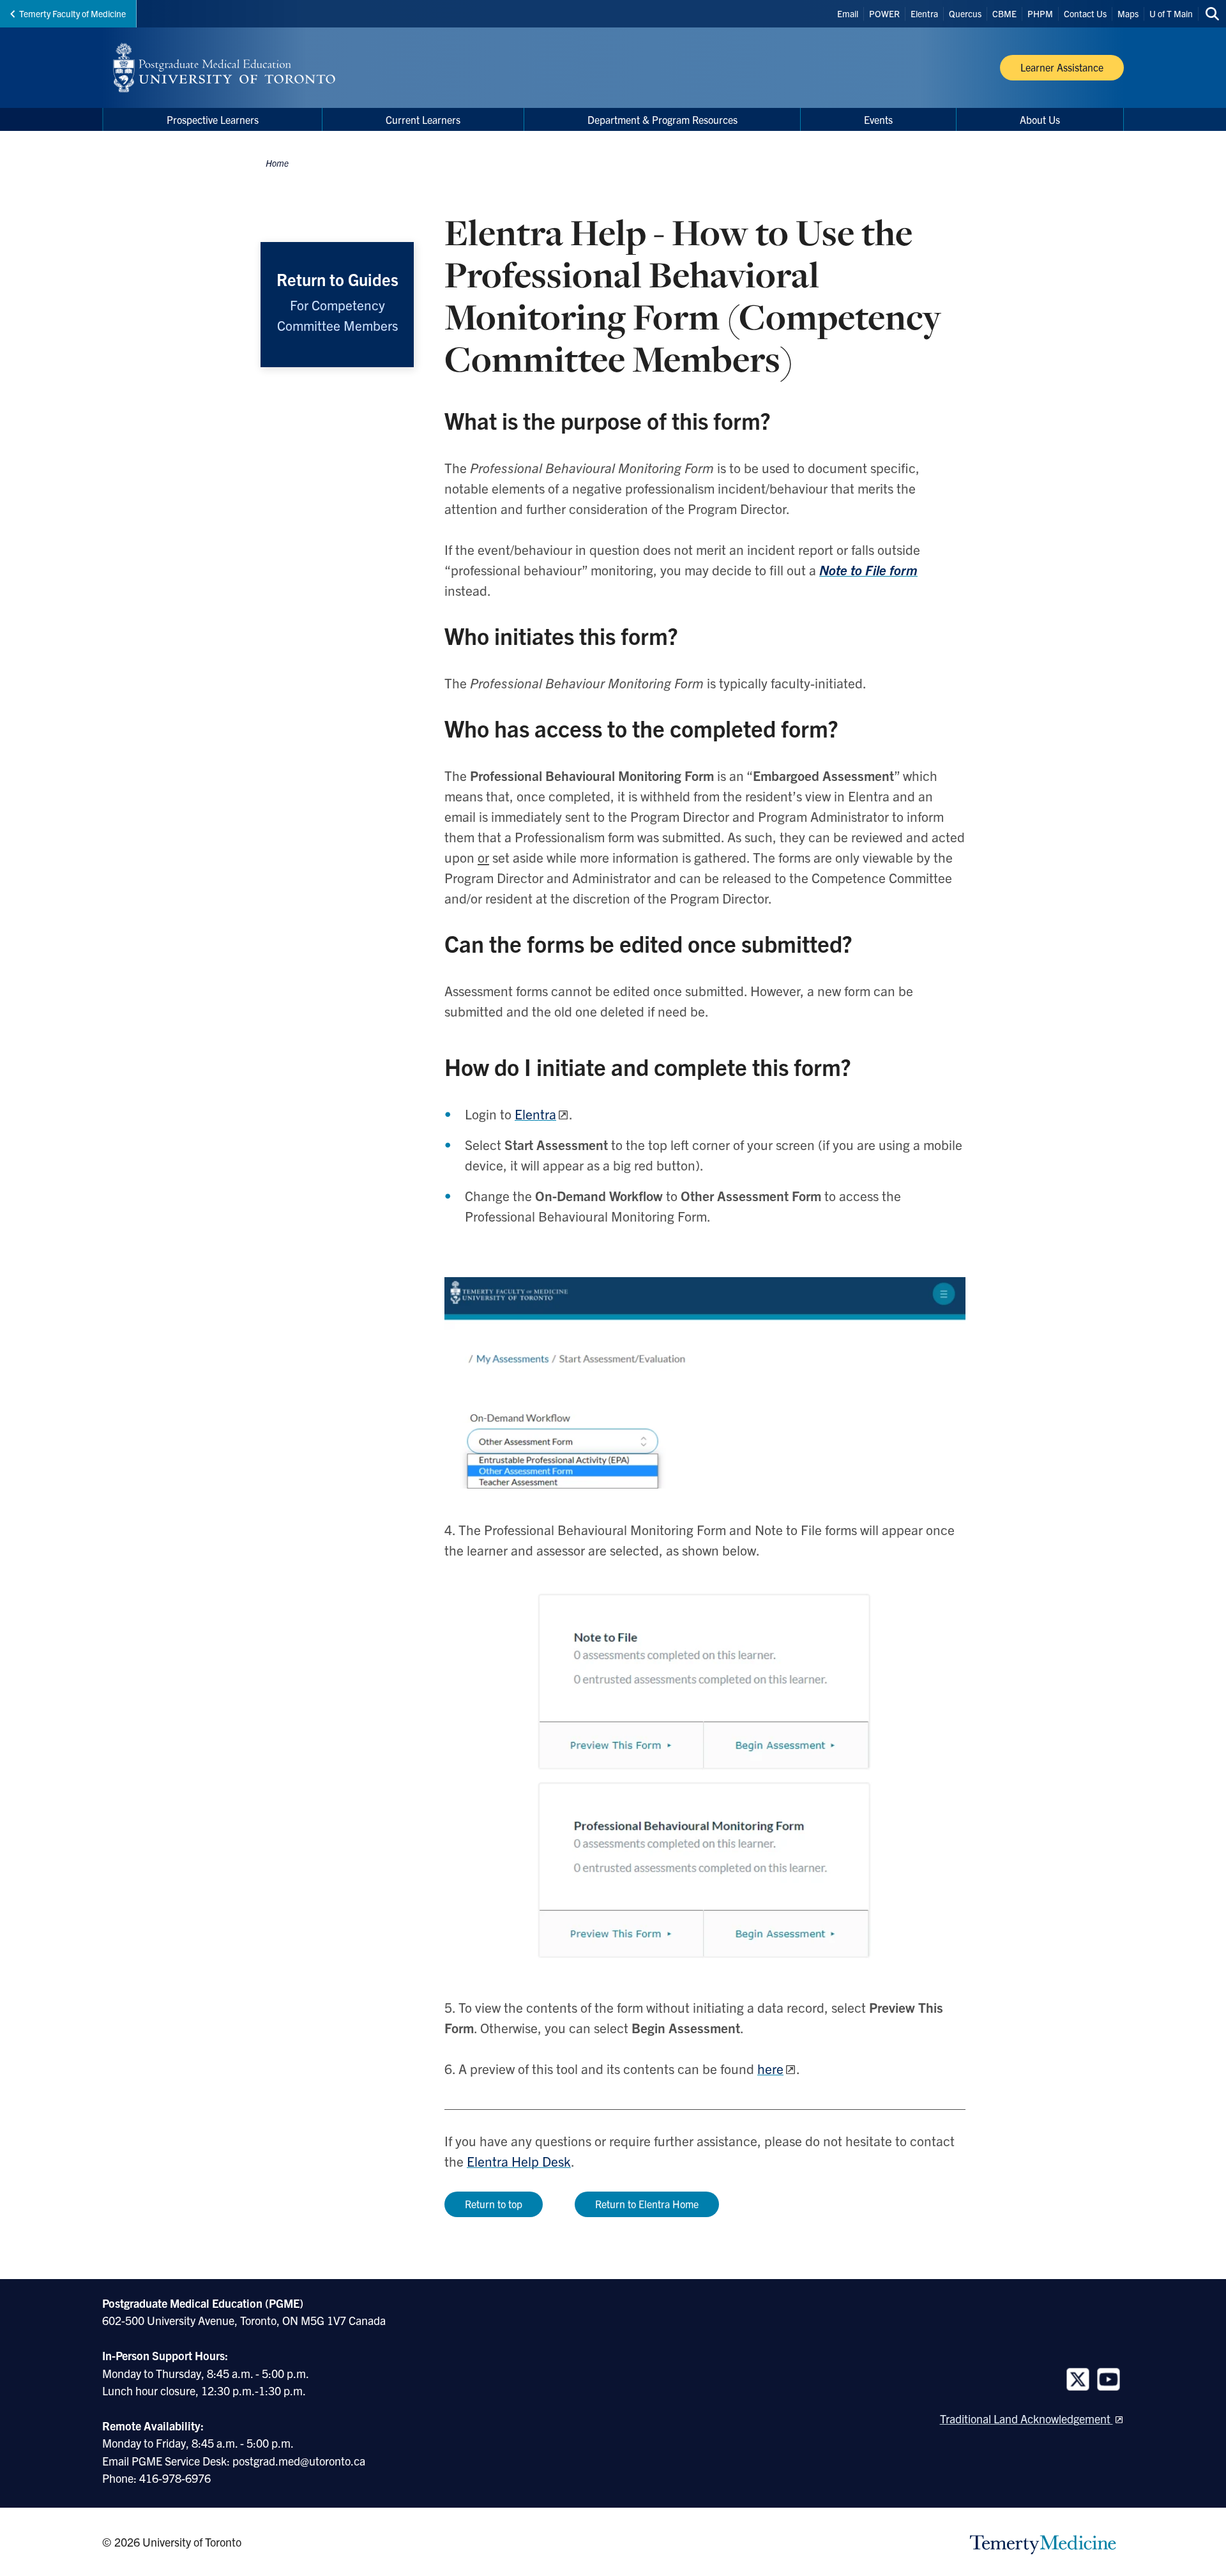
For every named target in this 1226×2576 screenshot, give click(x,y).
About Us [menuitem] (1040, 119)
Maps (1128, 13)
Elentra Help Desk (519, 2161)
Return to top (494, 2204)
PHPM (1040, 13)
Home (277, 163)
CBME (1004, 13)
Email (848, 13)
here (770, 2068)
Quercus (965, 13)
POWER (884, 13)
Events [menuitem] (878, 119)
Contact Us (1085, 13)
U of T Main (1171, 13)
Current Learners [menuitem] (423, 119)
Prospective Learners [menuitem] (213, 119)
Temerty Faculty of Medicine (72, 13)
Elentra (924, 13)
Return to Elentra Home (647, 2204)
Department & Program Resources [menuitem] (662, 119)
